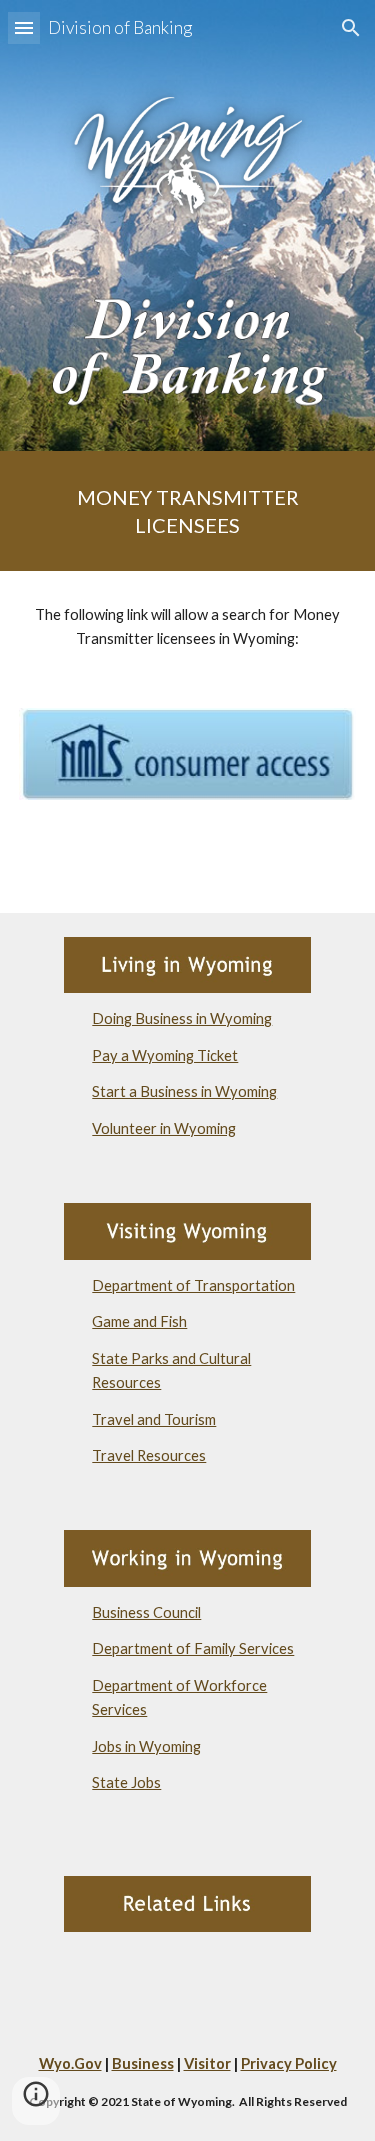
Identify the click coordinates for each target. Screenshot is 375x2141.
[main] (188, 511)
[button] (24, 27)
